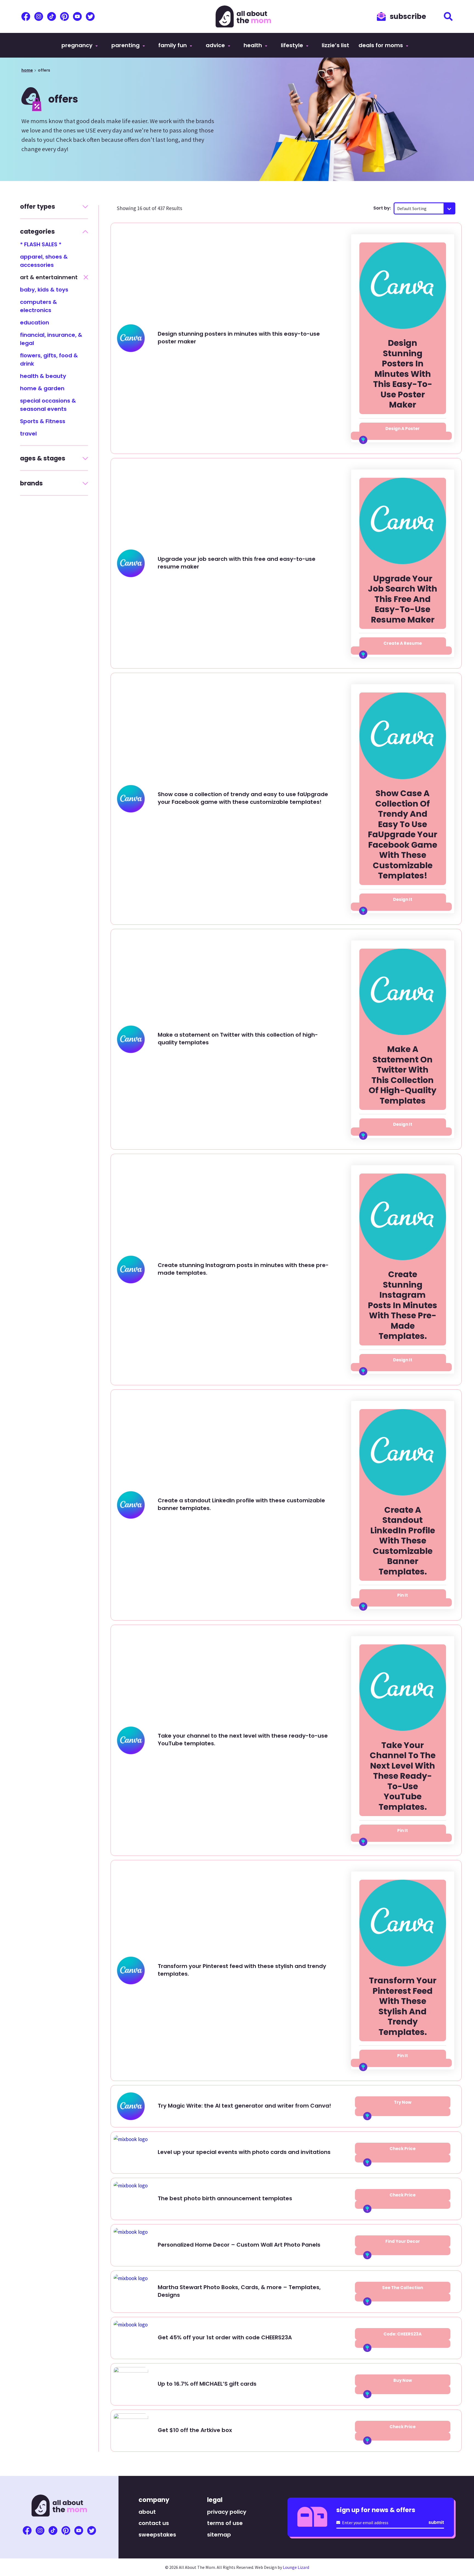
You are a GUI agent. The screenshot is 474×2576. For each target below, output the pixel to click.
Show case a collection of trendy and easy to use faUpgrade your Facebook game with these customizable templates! (243, 798)
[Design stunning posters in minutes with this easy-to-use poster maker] (403, 288)
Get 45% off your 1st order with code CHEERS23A (225, 2337)
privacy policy (227, 2512)
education (35, 323)
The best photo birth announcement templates (225, 2198)
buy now (403, 2380)
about (147, 2512)
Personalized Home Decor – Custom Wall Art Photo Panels (239, 2245)
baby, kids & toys (44, 290)
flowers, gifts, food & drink (49, 360)
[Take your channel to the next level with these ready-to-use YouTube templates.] (403, 1690)
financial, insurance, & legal (51, 339)
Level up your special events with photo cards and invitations (244, 2152)
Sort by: (382, 208)
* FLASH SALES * (41, 244)
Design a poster (403, 429)
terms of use (225, 2523)
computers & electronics (39, 306)
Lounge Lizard (296, 2567)
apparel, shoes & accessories (44, 261)
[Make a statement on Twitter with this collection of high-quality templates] (403, 994)
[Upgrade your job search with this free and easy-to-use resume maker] (403, 524)
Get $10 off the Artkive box (195, 2430)
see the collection (403, 2288)
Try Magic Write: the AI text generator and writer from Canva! (244, 2106)
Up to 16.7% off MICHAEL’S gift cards (207, 2384)
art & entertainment (49, 277)
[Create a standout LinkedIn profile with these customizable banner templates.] (403, 1455)
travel (28, 434)
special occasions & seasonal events (48, 405)
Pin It (403, 1595)
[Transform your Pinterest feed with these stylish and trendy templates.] (403, 1925)
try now (403, 2102)
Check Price (403, 2149)
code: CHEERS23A (403, 2334)
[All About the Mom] (243, 16)
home (27, 70)
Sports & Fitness (43, 421)
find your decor (403, 2241)
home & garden (42, 388)
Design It (403, 899)
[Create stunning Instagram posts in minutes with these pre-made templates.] (403, 1219)
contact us (154, 2523)
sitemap (219, 2535)
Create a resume (403, 643)
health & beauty (43, 376)
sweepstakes (157, 2535)
